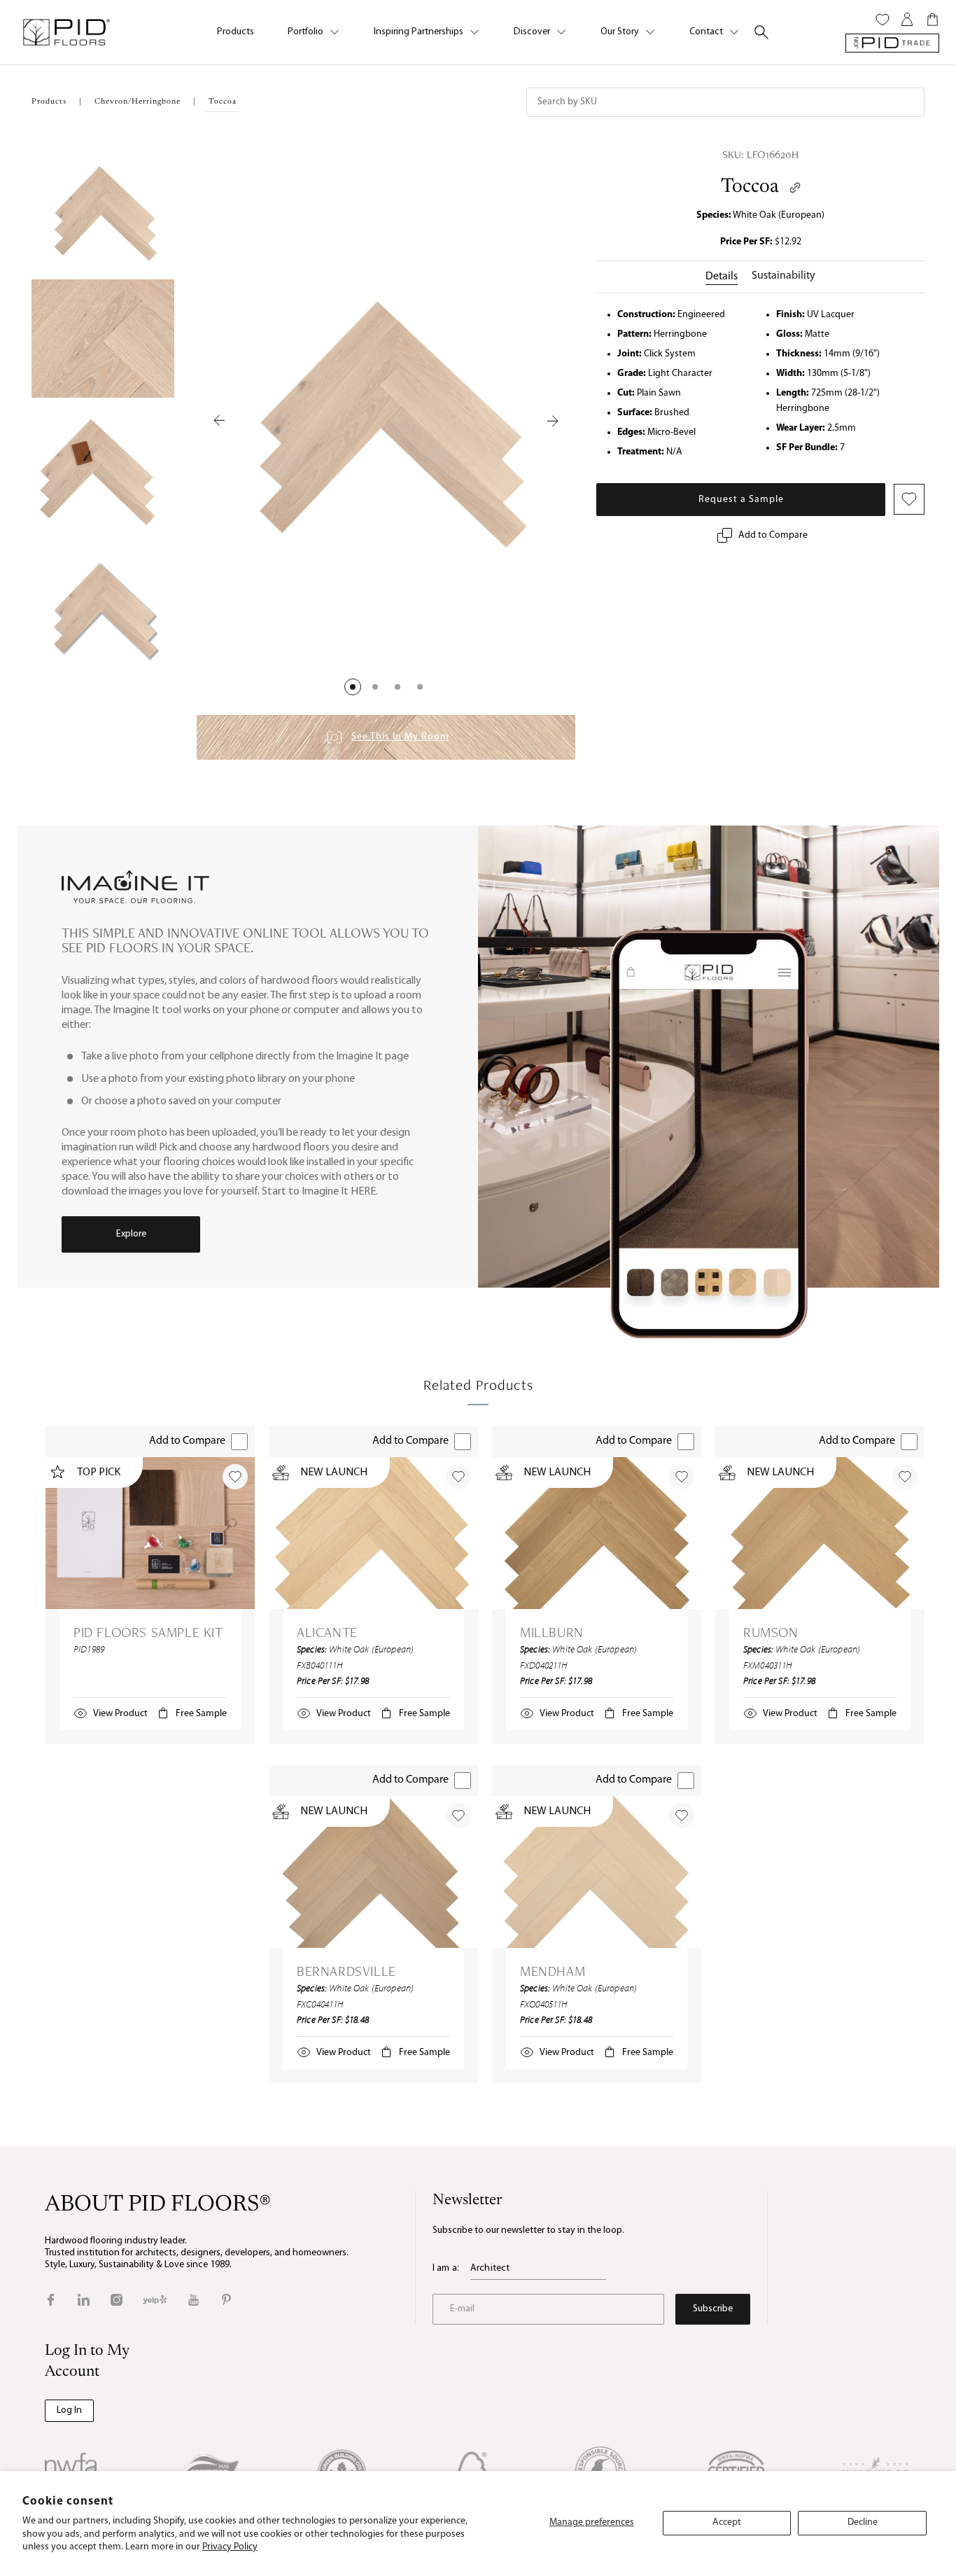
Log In (69, 2410)
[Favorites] (883, 20)
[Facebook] (51, 2300)
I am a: (446, 2268)
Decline (863, 2522)
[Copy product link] (795, 188)
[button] (353, 687)
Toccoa (750, 187)
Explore (131, 1234)
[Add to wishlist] (235, 1477)
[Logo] (66, 32)
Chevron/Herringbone (138, 102)
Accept (727, 2522)
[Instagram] (117, 2300)
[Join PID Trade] (892, 43)
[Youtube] (194, 2300)
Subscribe (713, 2309)
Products (236, 32)
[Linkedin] (84, 2300)
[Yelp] (155, 2300)
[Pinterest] (226, 2300)
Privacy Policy (230, 2547)
